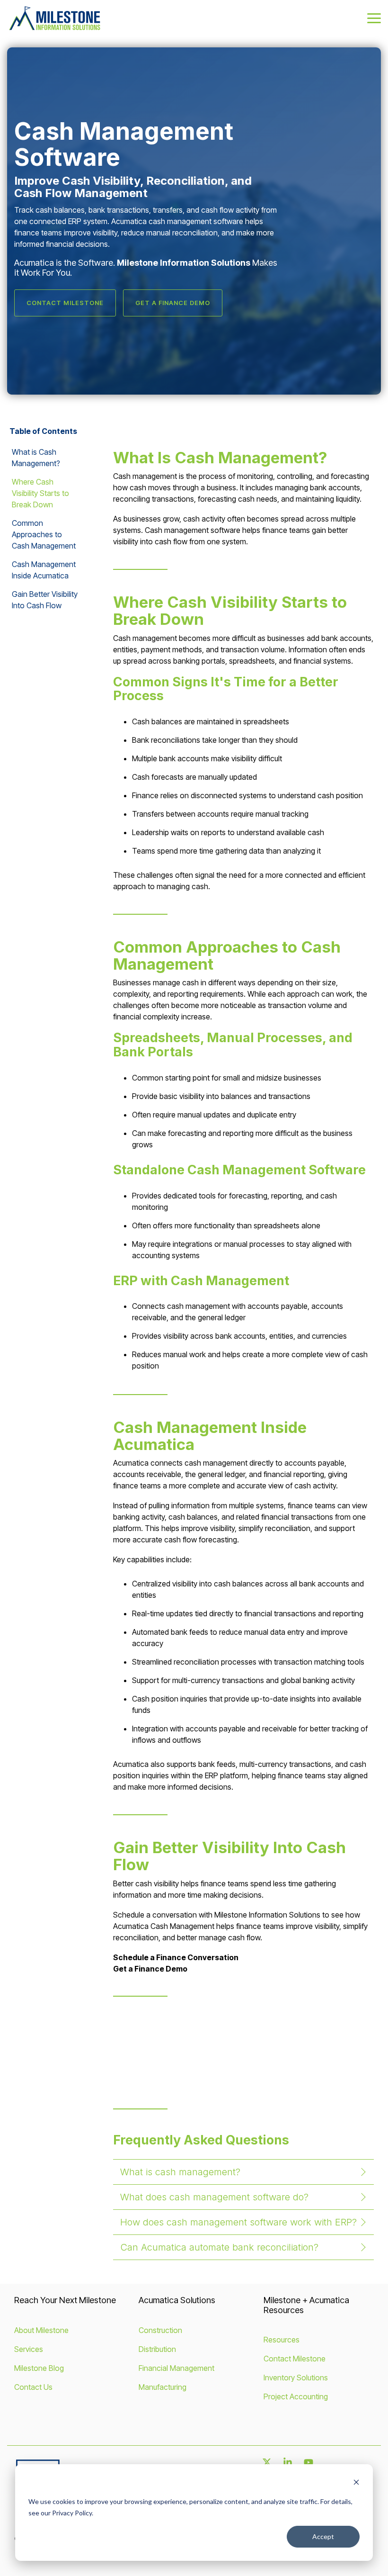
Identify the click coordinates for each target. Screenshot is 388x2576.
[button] (374, 18)
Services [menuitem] (29, 2349)
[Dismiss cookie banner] (356, 2483)
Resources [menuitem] (282, 2340)
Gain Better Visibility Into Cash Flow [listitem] (45, 600)
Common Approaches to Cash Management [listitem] (44, 534)
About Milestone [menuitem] (41, 2330)
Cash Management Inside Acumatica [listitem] (44, 570)
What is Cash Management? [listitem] (36, 458)
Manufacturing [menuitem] (163, 2387)
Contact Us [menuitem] (33, 2387)
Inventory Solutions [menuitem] (296, 2378)
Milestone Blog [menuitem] (39, 2368)
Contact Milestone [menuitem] (295, 2359)
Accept (323, 2536)
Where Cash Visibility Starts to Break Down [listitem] (40, 493)
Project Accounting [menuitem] (296, 2396)
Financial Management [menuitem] (176, 2368)
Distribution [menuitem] (157, 2349)
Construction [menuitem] (160, 2330)
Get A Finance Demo (173, 303)
